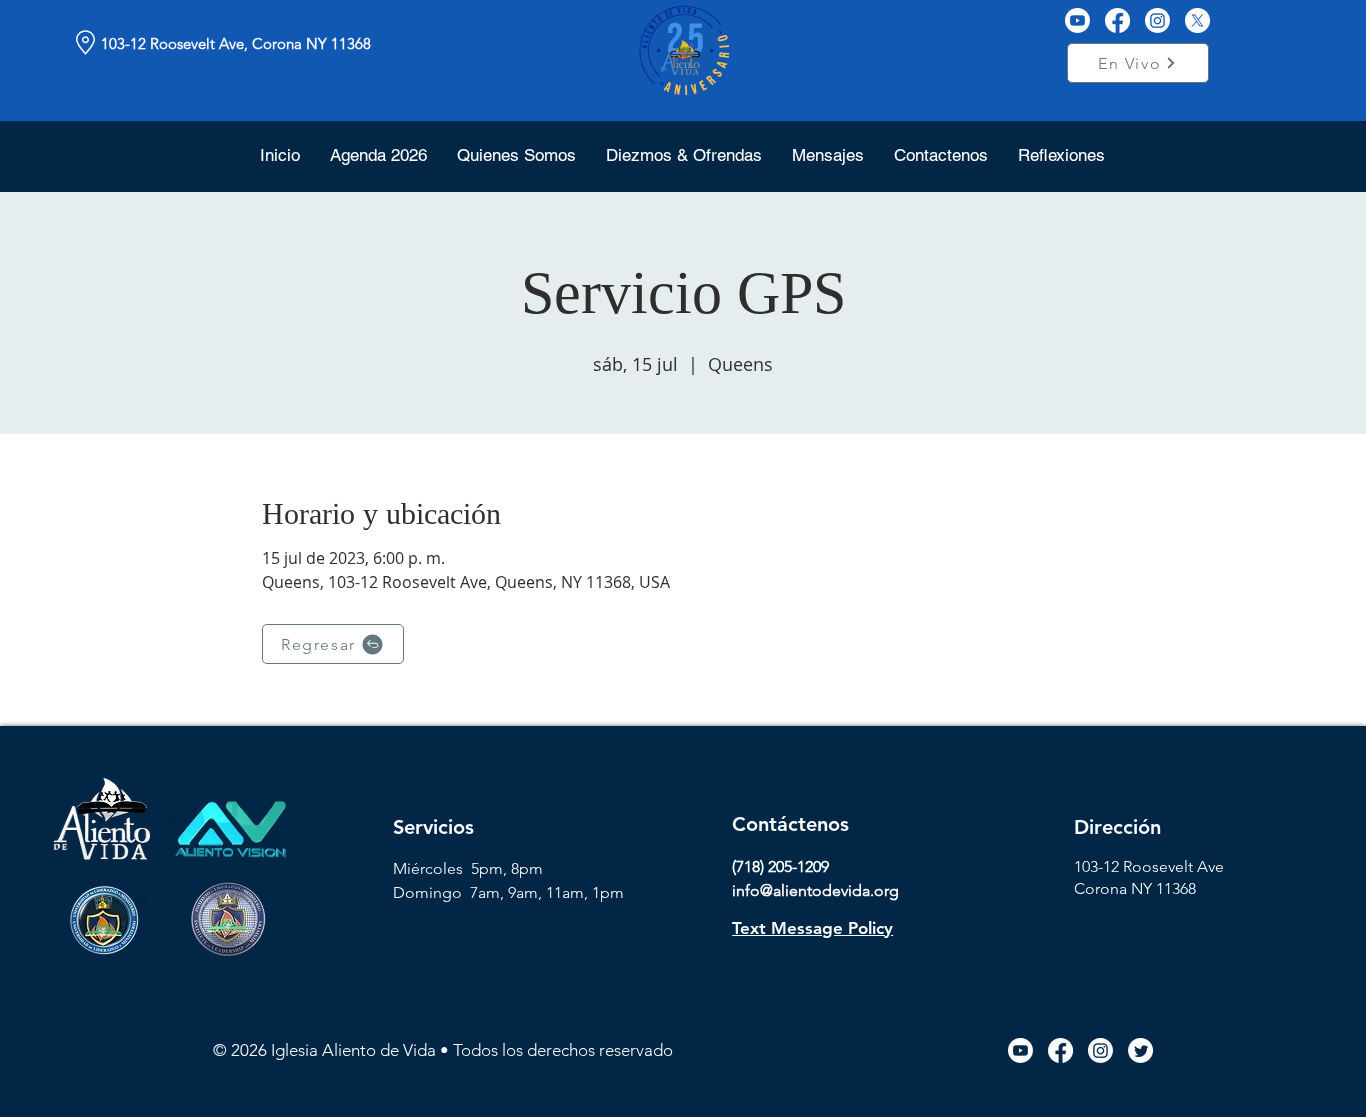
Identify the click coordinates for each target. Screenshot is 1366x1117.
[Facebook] (1117, 20)
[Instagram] (1157, 20)
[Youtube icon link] (1020, 1050)
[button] (516, 155)
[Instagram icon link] (1100, 1050)
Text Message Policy (812, 928)
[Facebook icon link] (1060, 1050)
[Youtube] (1077, 20)
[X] (1197, 20)
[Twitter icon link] (1140, 1050)
